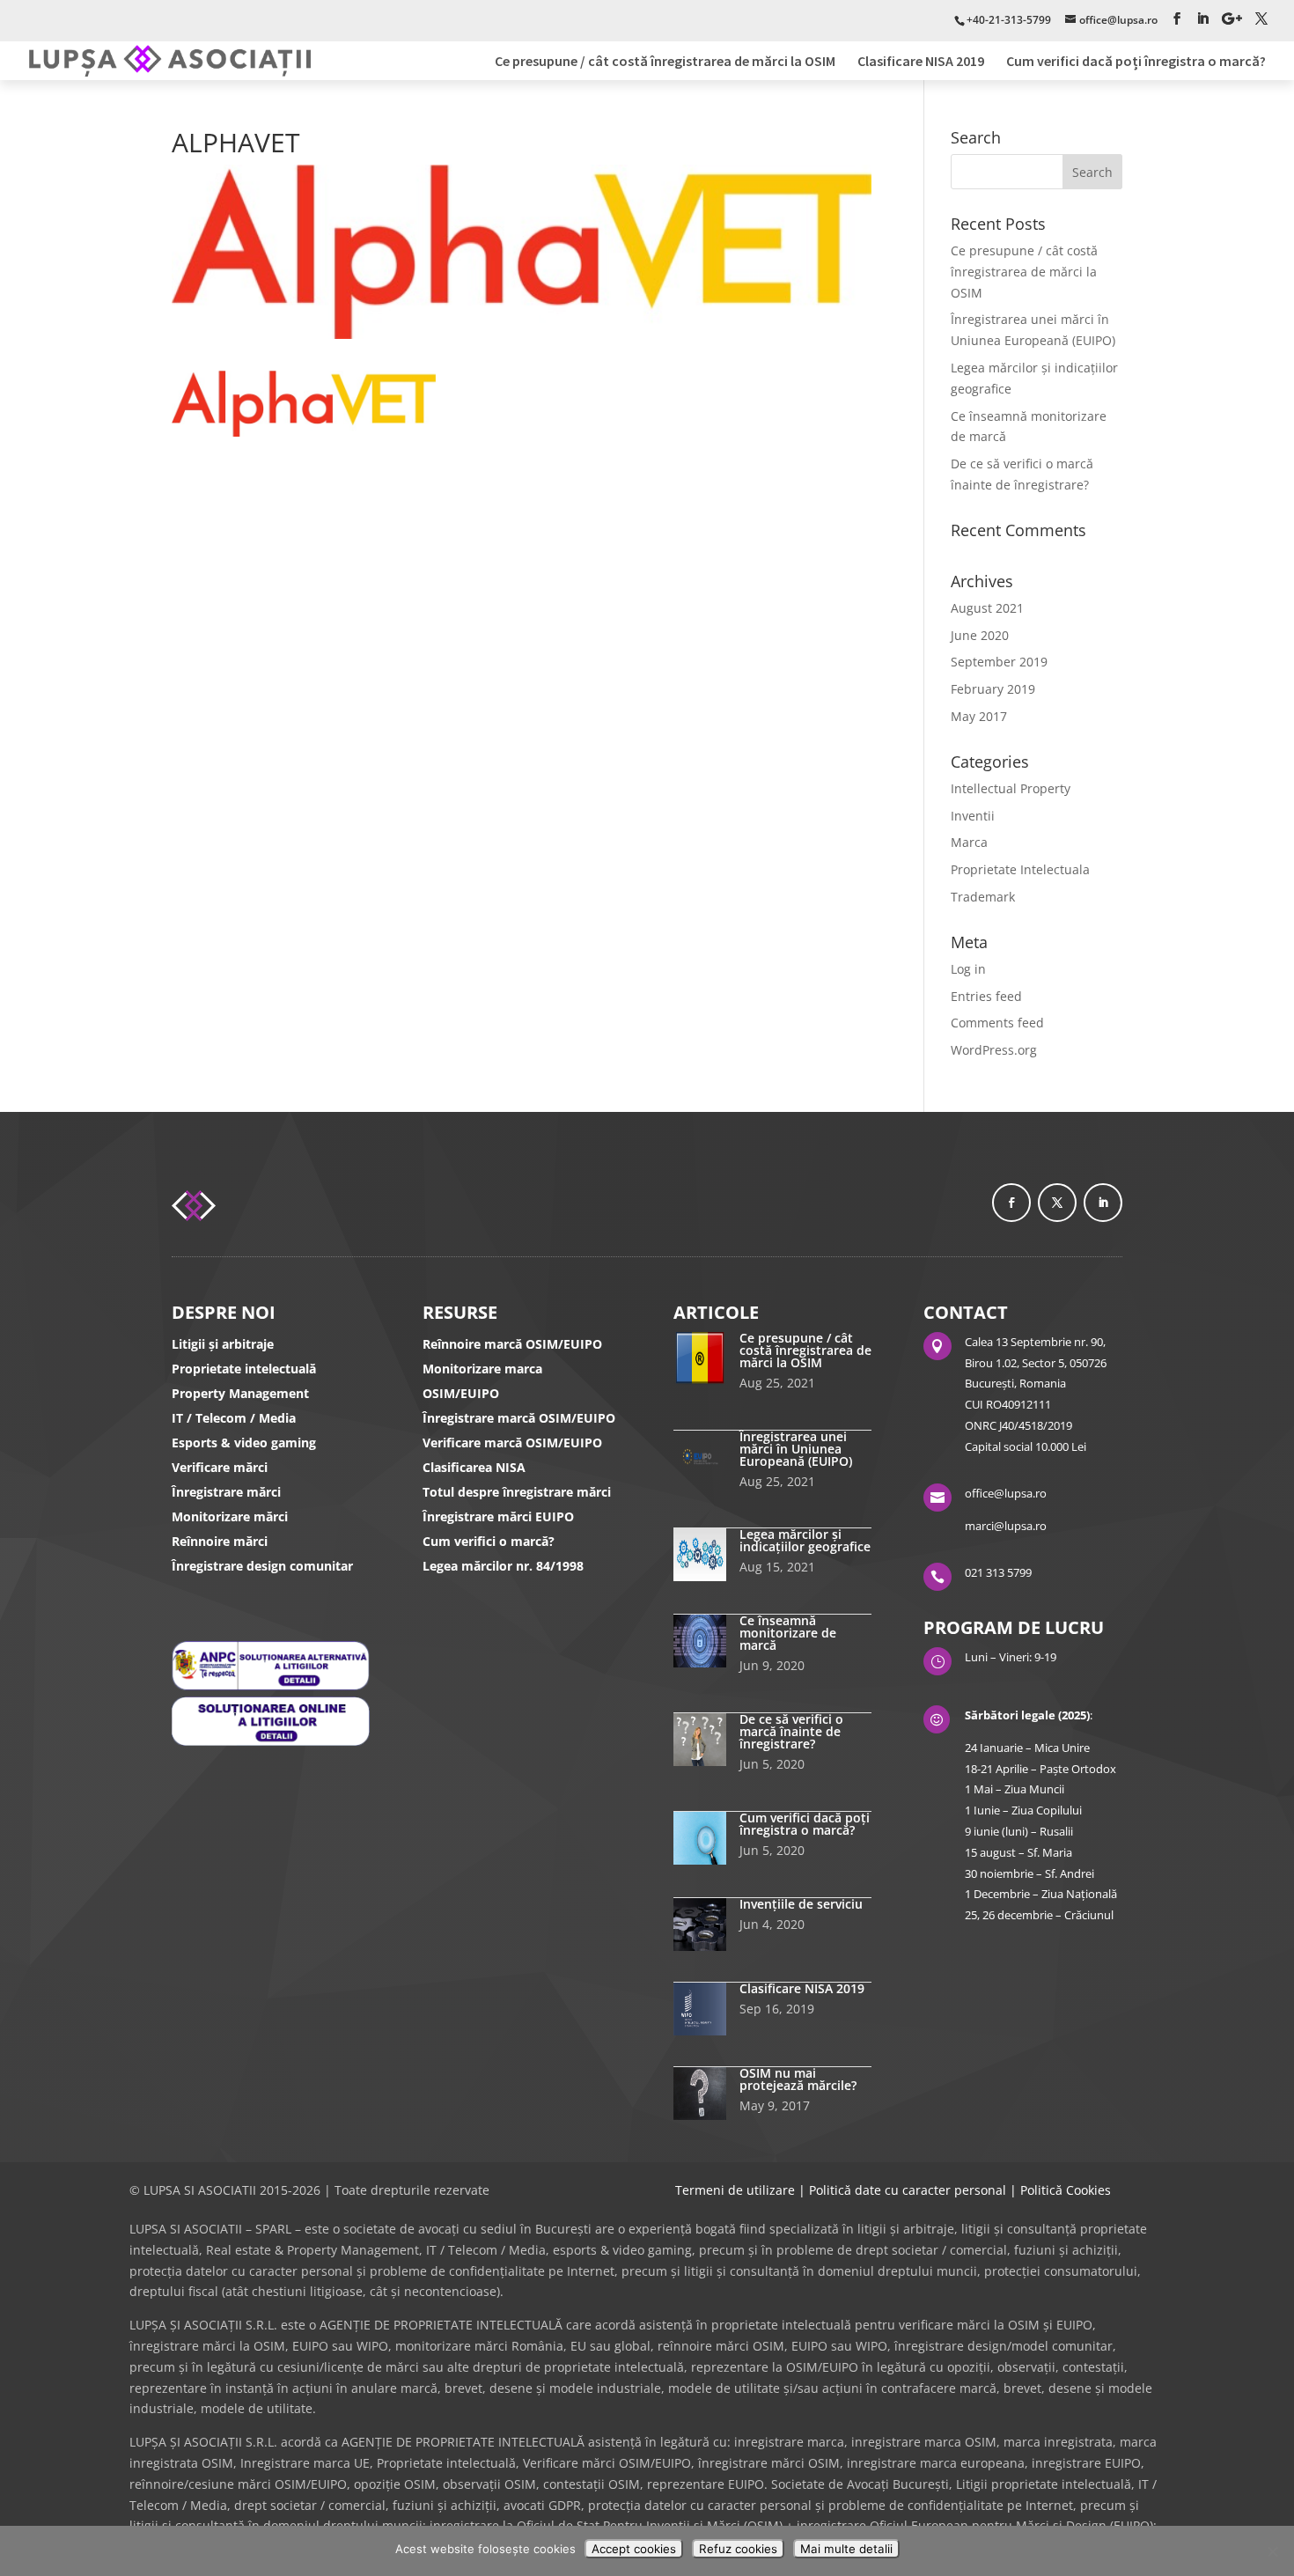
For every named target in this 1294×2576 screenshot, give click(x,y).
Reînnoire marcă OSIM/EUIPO (512, 1344)
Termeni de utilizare (735, 2190)
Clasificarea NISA (474, 1467)
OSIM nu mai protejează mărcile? (798, 2079)
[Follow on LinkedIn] (1103, 1203)
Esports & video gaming (244, 1443)
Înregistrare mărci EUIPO (498, 1516)
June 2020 (980, 635)
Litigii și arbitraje (223, 1344)
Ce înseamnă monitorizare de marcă (788, 1633)
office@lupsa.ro (1006, 1493)
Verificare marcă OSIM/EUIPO (512, 1443)
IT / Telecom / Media (234, 1418)
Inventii (973, 816)
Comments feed (997, 1023)
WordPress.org (994, 1050)
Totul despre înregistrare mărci (517, 1492)
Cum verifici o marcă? (489, 1541)
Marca (969, 842)
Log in (968, 969)
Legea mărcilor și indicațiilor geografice (805, 1540)
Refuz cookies (738, 2549)
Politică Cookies (1066, 2190)
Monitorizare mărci (230, 1516)
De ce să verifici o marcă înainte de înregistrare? (791, 1731)
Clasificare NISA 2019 (921, 62)
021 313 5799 (998, 1572)
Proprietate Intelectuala (1020, 869)
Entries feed (986, 996)
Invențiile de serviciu (801, 1904)
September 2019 (999, 662)
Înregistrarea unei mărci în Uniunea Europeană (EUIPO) (796, 1449)
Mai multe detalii (846, 2549)
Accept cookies (634, 2549)
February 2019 (993, 689)
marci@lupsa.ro (1006, 1526)
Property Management (240, 1393)
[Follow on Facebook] (1011, 1203)
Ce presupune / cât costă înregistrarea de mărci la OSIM (665, 62)
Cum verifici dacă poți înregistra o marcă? (1136, 62)
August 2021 (987, 608)
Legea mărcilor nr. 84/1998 (503, 1566)
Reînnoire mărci (220, 1541)
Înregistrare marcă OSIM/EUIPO (519, 1418)
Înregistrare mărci (226, 1492)
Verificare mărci (220, 1467)
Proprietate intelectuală (244, 1369)
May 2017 (979, 716)
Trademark (983, 897)
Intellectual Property (1011, 788)
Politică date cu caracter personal (908, 2190)
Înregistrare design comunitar (262, 1566)
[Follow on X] (1057, 1203)
